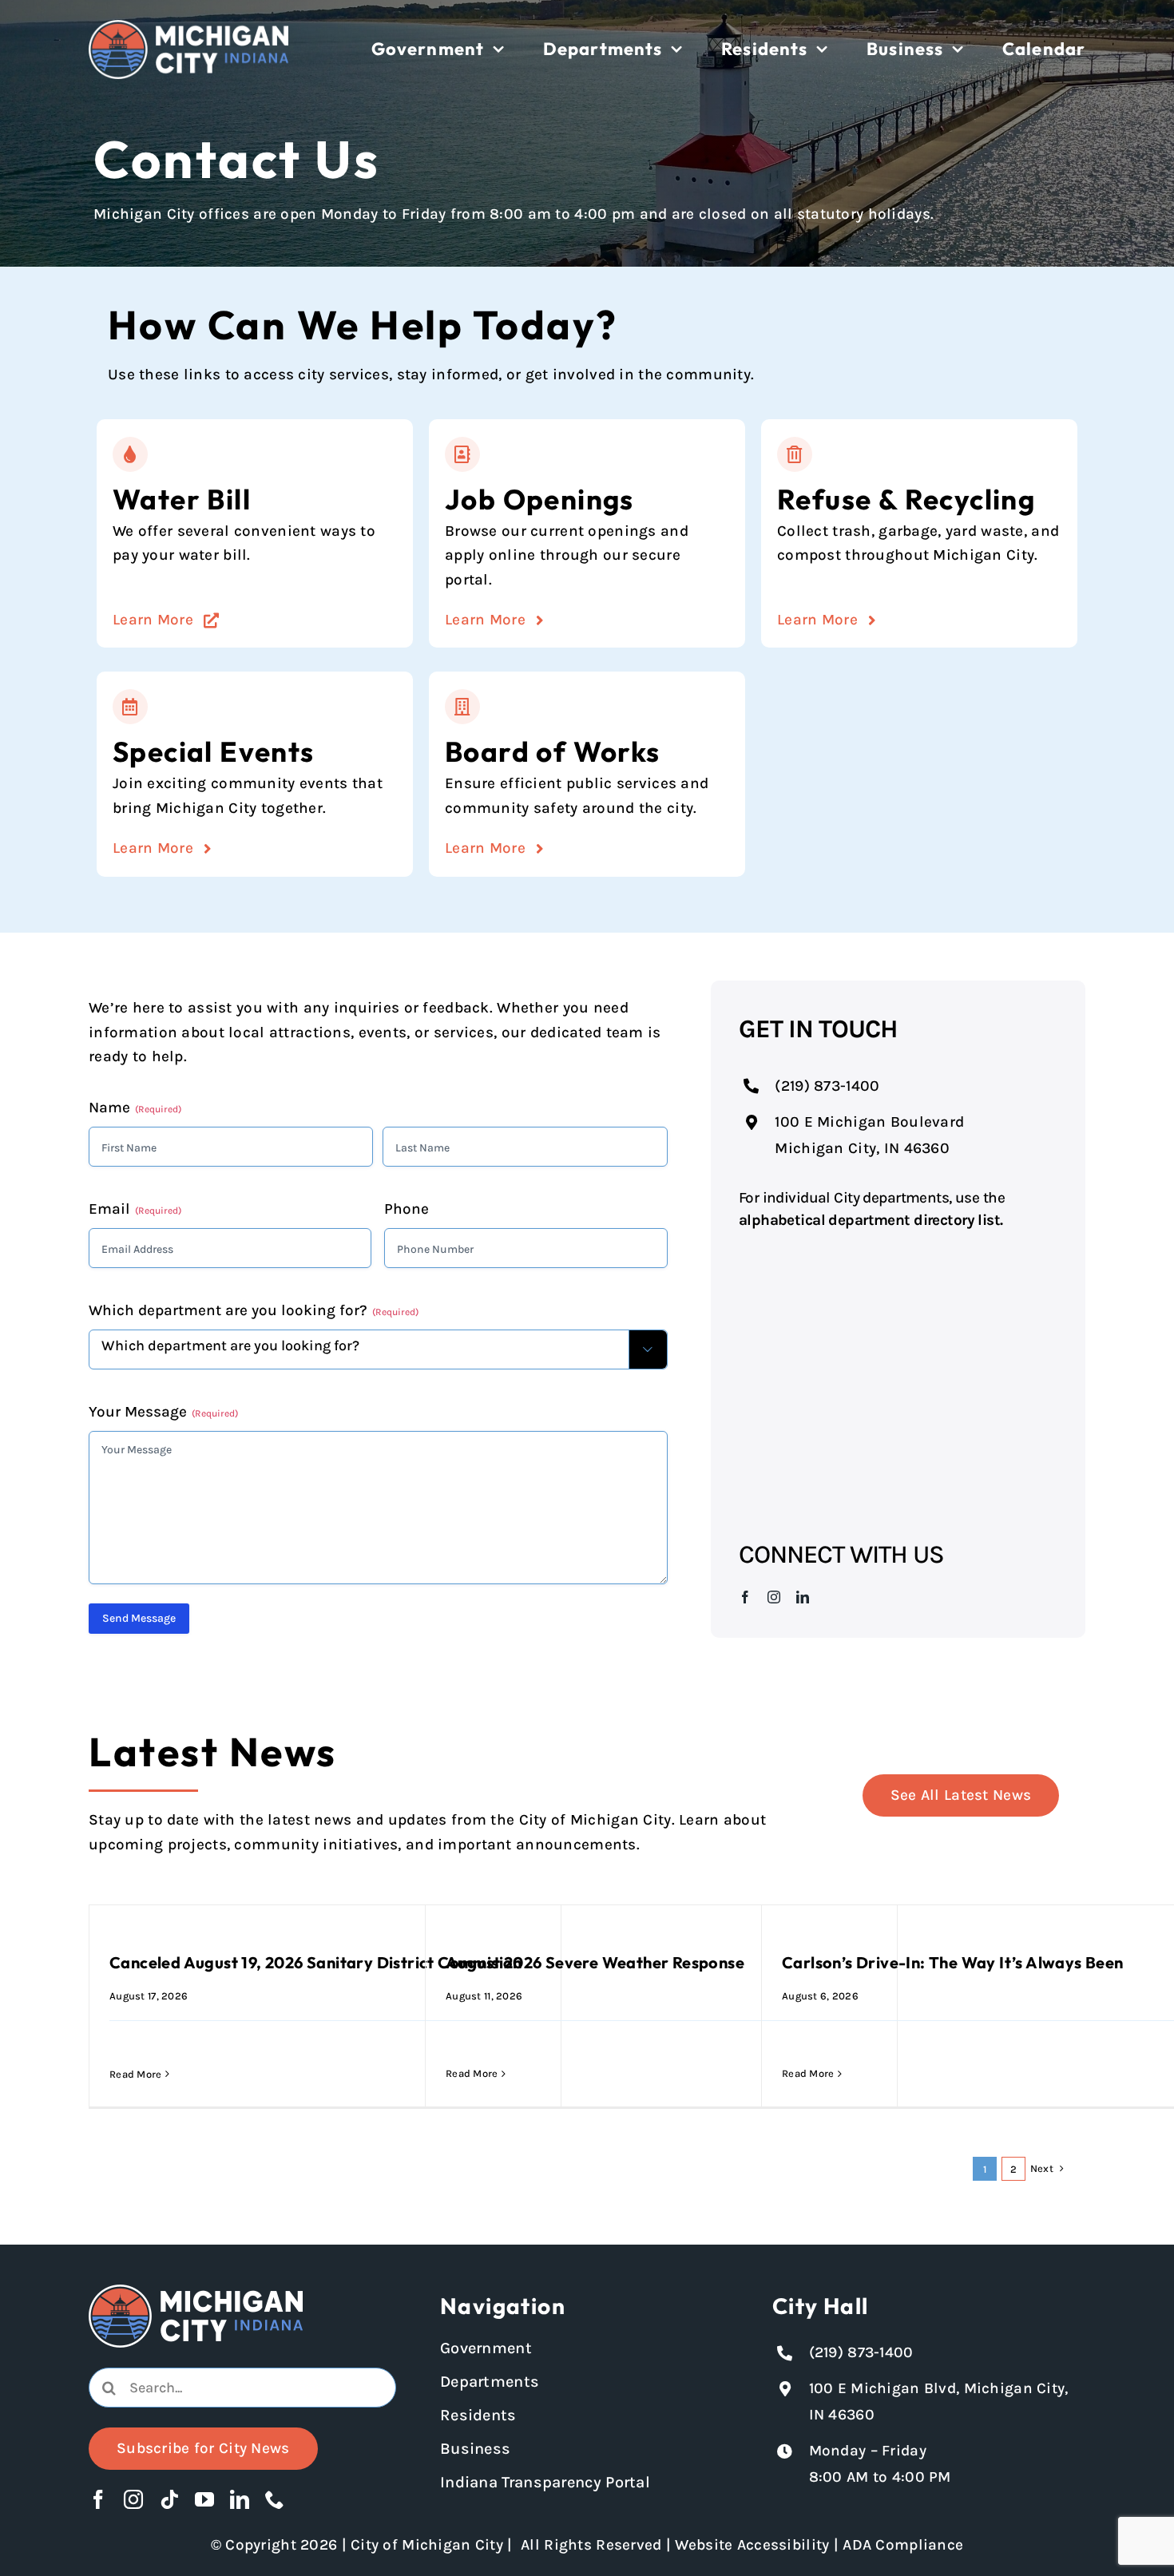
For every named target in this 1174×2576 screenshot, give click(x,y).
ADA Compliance (903, 2545)
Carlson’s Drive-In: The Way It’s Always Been (953, 1962)
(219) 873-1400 (827, 1086)
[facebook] (745, 1597)
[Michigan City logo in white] (188, 27)
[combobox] (242, 2388)
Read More (136, 2074)
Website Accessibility (752, 2545)
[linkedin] (803, 1597)
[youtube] (204, 2499)
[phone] (275, 2499)
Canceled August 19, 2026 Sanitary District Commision (316, 1962)
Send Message (139, 1618)
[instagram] (774, 1597)
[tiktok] (169, 2499)
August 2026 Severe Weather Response (595, 1962)
